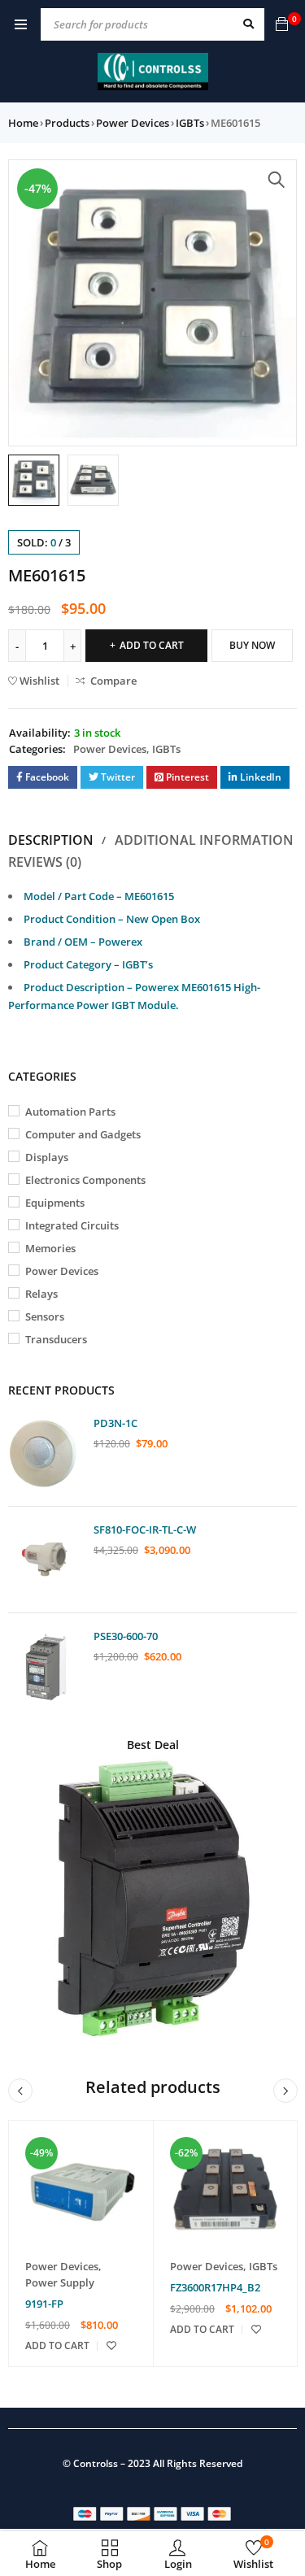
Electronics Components (85, 1180)
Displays (47, 1157)
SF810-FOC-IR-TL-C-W (145, 1529)
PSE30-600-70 (126, 1636)
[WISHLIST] (111, 2346)
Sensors (45, 1316)
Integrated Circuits (72, 1225)
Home (23, 123)
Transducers (56, 1339)
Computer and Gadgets (83, 1134)
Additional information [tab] (204, 840)
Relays (41, 1294)
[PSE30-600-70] (45, 1666)
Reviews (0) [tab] (45, 862)
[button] (277, 180)
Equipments (55, 1203)
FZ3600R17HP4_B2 (215, 2287)
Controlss (96, 2463)
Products (67, 123)
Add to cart (152, 645)
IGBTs (190, 123)
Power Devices (133, 123)
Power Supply (60, 2282)
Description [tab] (51, 840)
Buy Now (252, 645)
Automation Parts (70, 1112)
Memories (50, 1248)
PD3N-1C (115, 1423)
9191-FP (44, 2304)
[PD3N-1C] (45, 1453)
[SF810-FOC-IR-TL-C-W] (45, 1560)
